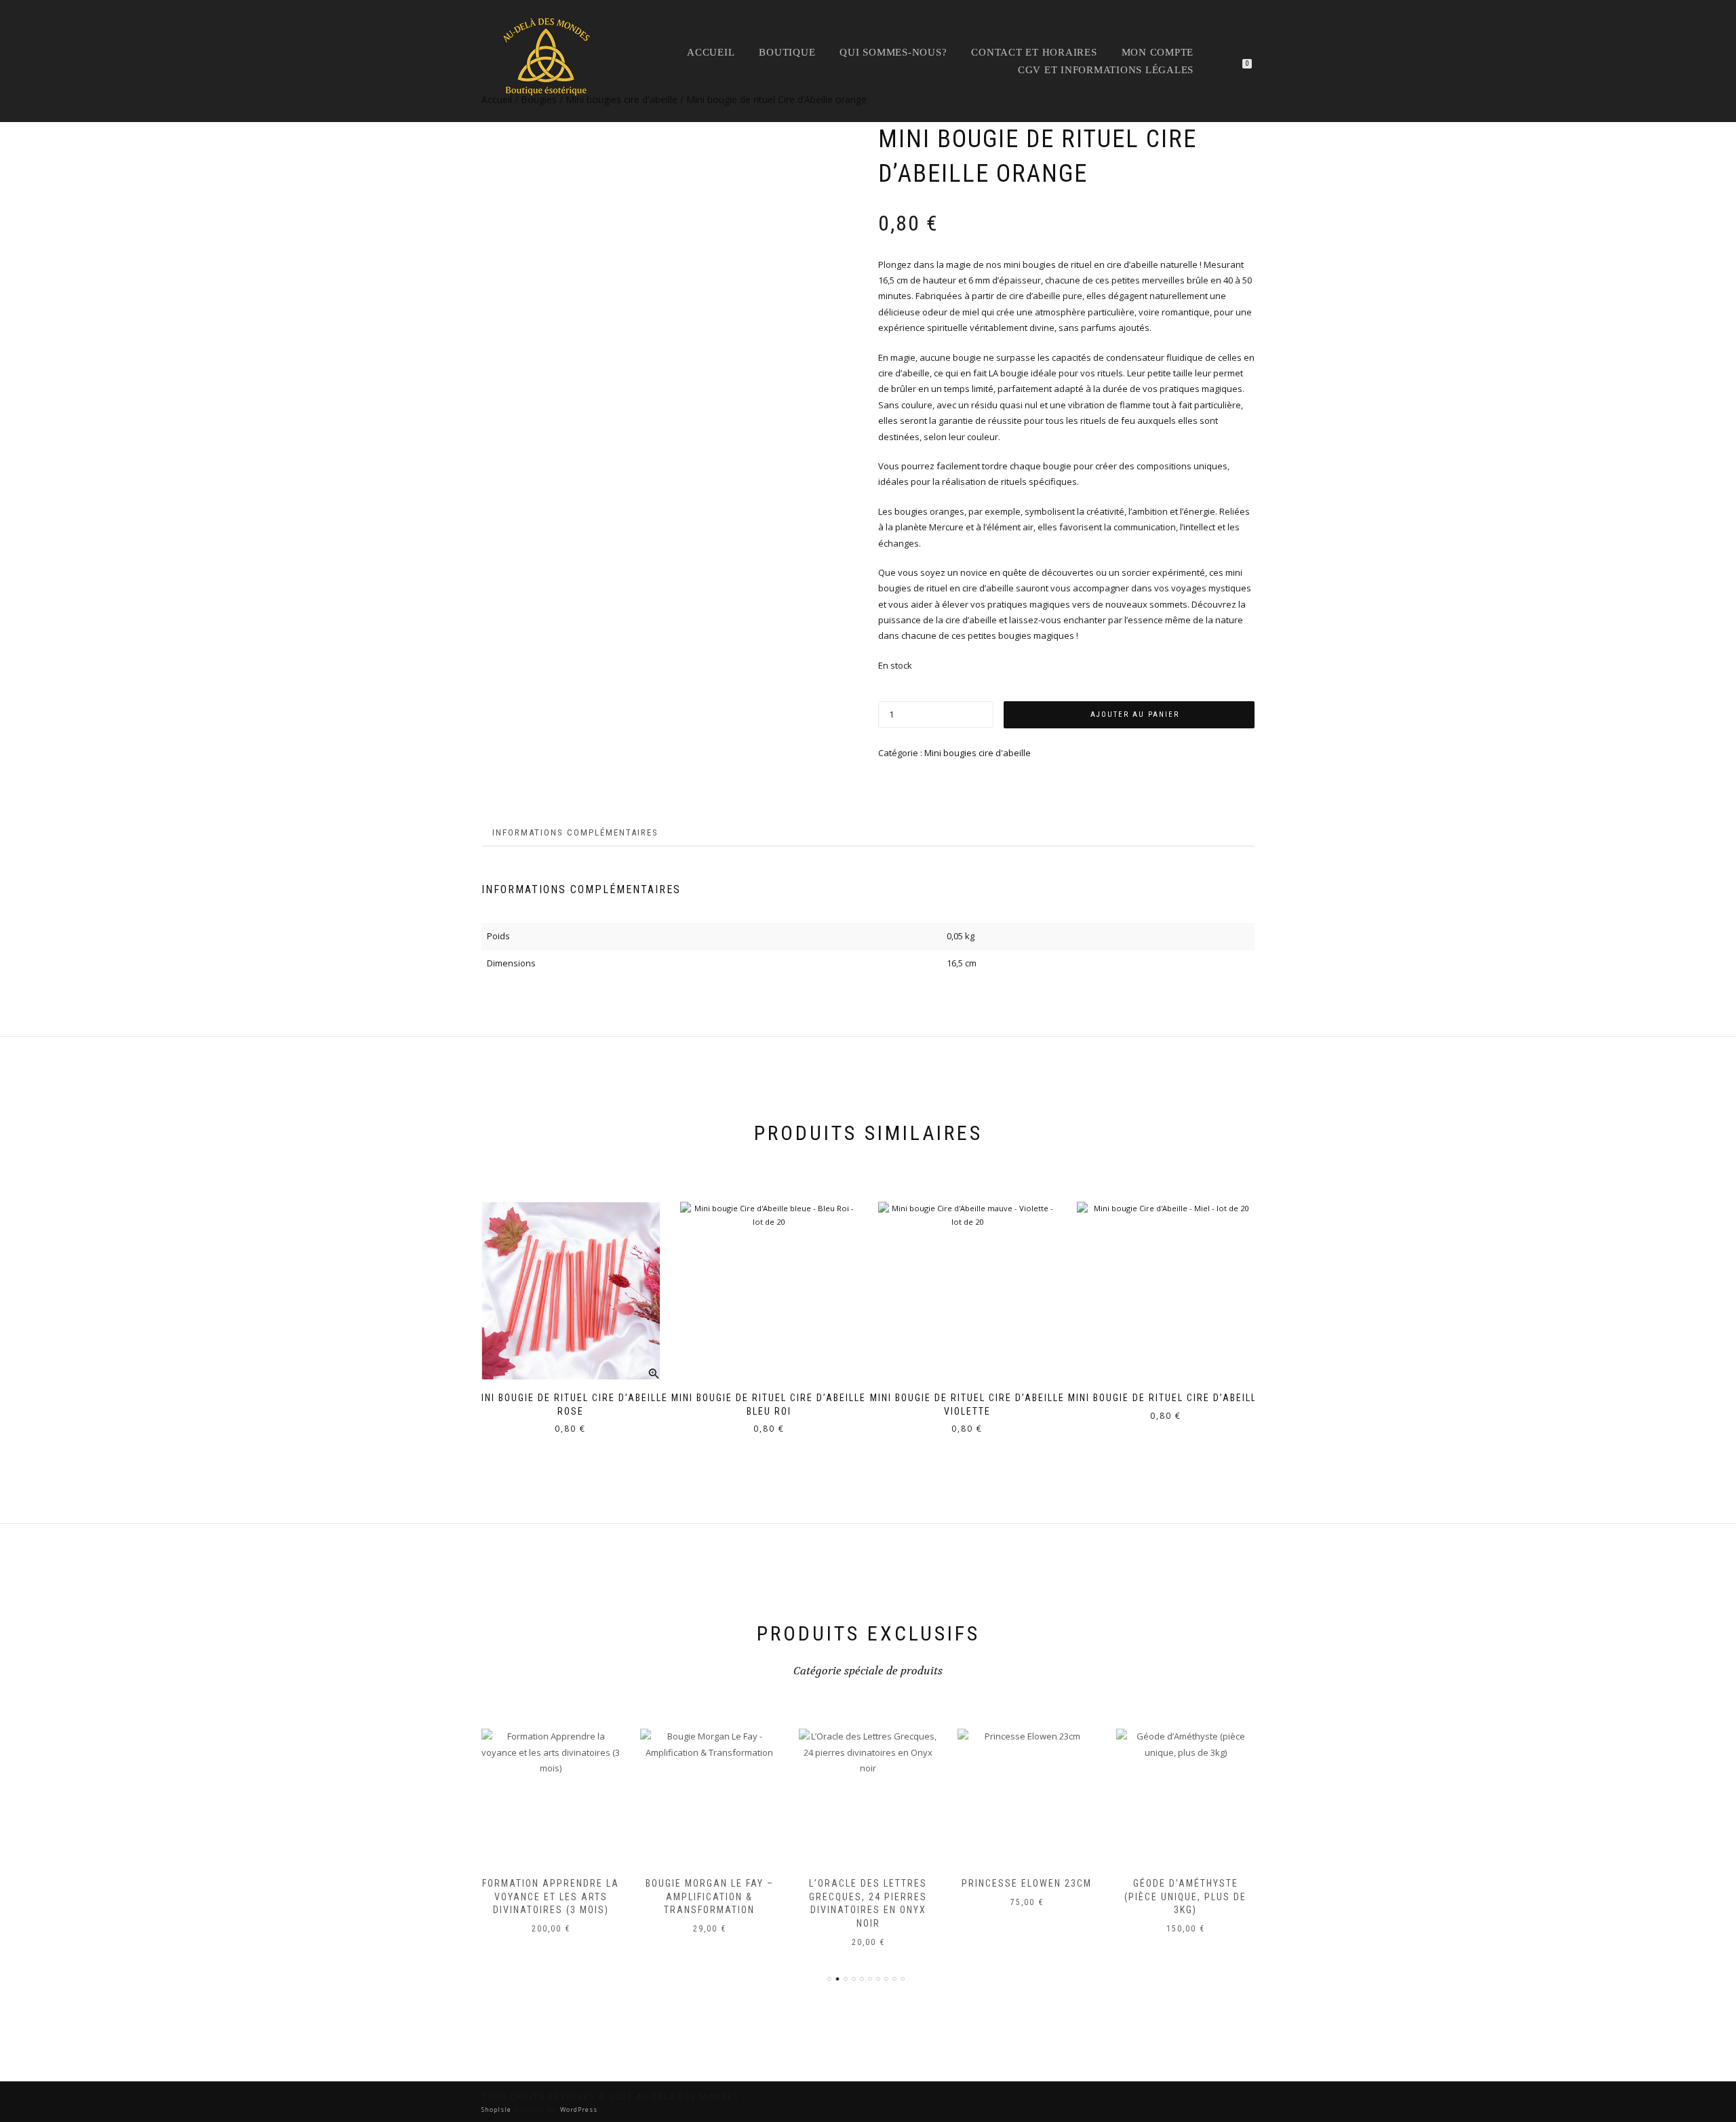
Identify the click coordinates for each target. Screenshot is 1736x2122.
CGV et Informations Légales (1106, 70)
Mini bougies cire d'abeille (978, 753)
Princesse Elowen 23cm (1027, 1883)
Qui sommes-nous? (893, 52)
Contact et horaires (1034, 52)
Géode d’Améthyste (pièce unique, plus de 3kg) (1185, 1897)
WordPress (578, 2109)
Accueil (711, 52)
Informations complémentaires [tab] (575, 832)
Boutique (787, 52)
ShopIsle (497, 2109)
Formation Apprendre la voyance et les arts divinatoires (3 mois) (551, 1897)
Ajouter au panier (1135, 714)
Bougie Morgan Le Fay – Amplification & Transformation (710, 1897)
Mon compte (1158, 52)
